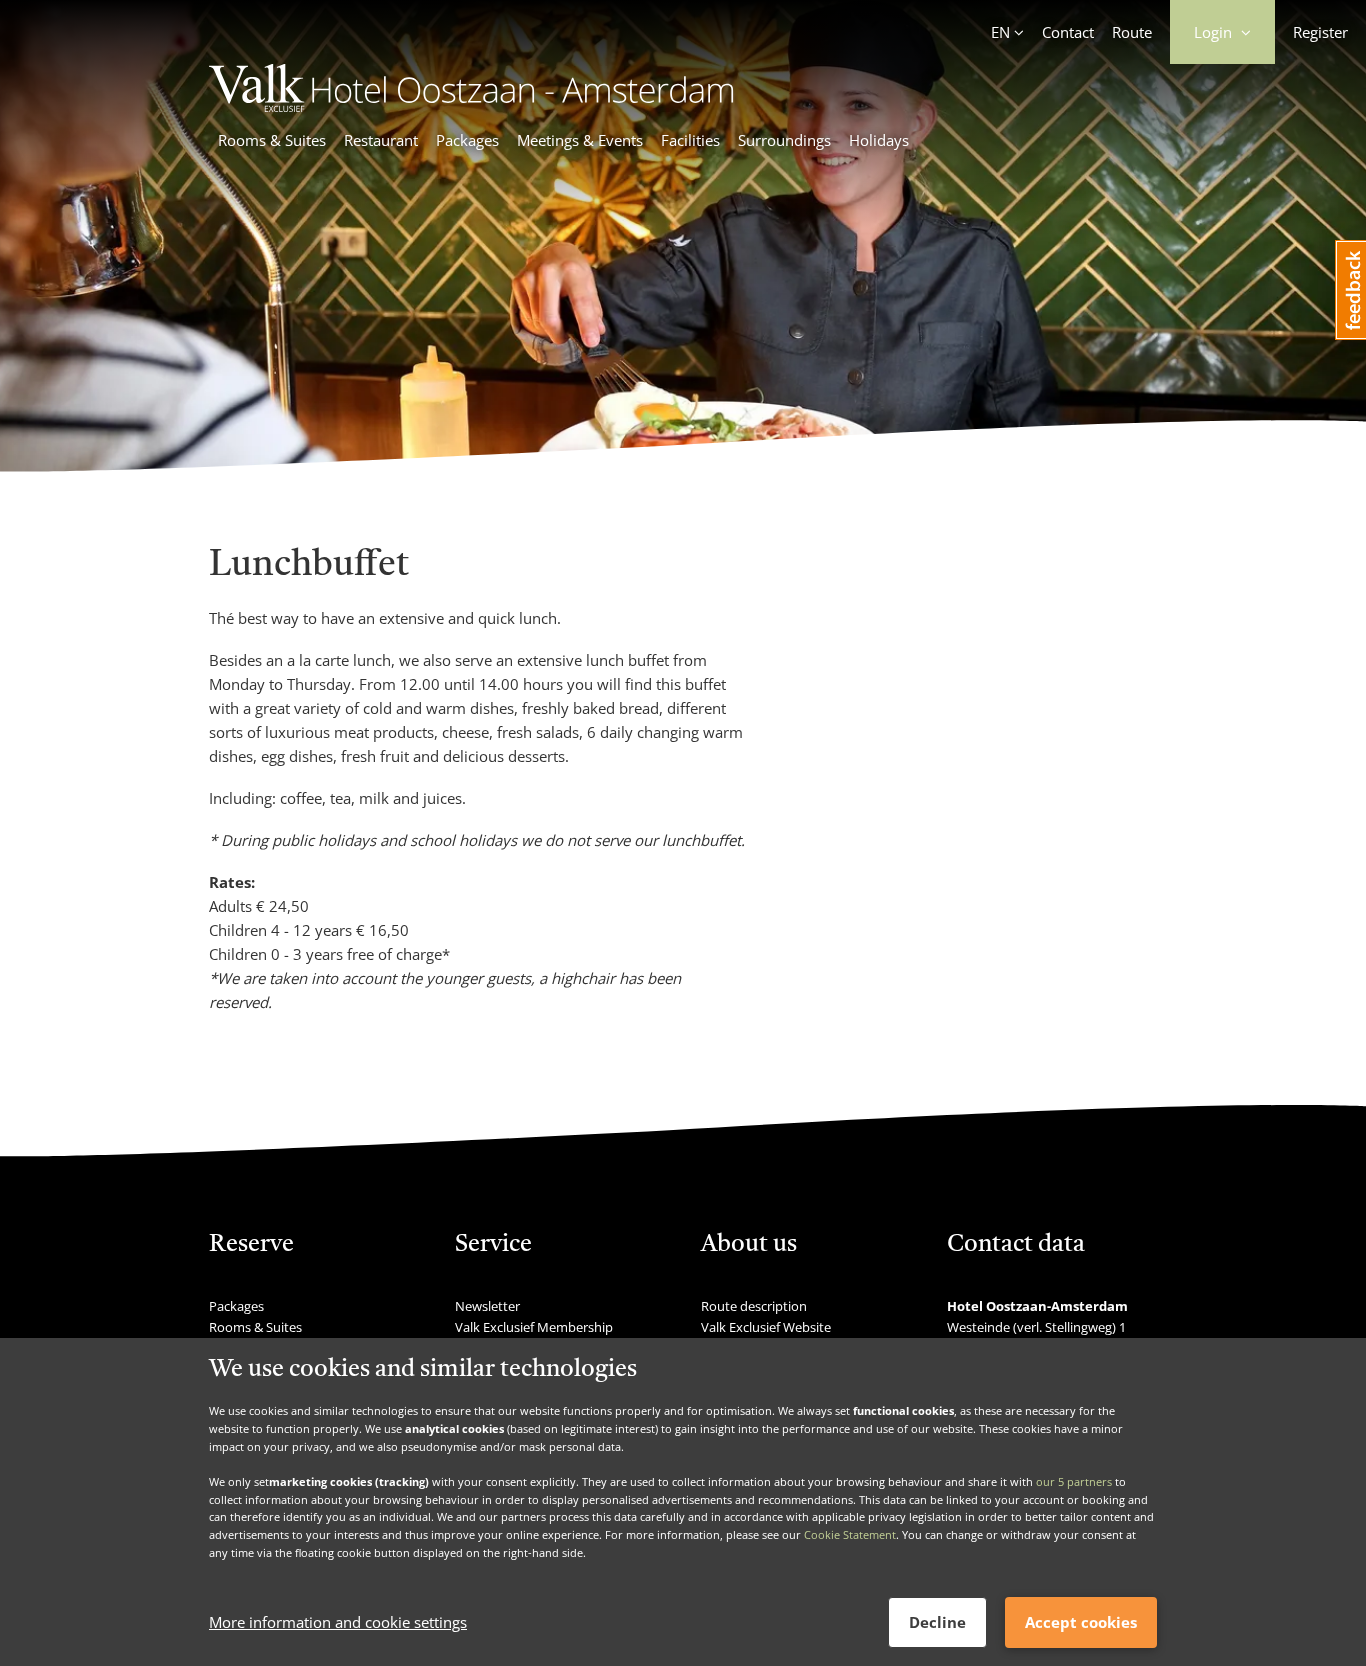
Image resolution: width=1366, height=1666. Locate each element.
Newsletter (487, 1306)
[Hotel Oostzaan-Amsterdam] (471, 106)
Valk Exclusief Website (766, 1327)
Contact (1068, 32)
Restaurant (381, 140)
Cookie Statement (850, 1534)
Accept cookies (1081, 1622)
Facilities (690, 140)
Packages (467, 140)
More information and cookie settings (338, 1623)
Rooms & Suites (272, 140)
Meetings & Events (580, 140)
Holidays (879, 140)
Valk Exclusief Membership (534, 1327)
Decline (937, 1622)
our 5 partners (1074, 1481)
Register (1320, 32)
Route (1132, 32)
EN (1000, 32)
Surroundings (784, 140)
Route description (754, 1306)
